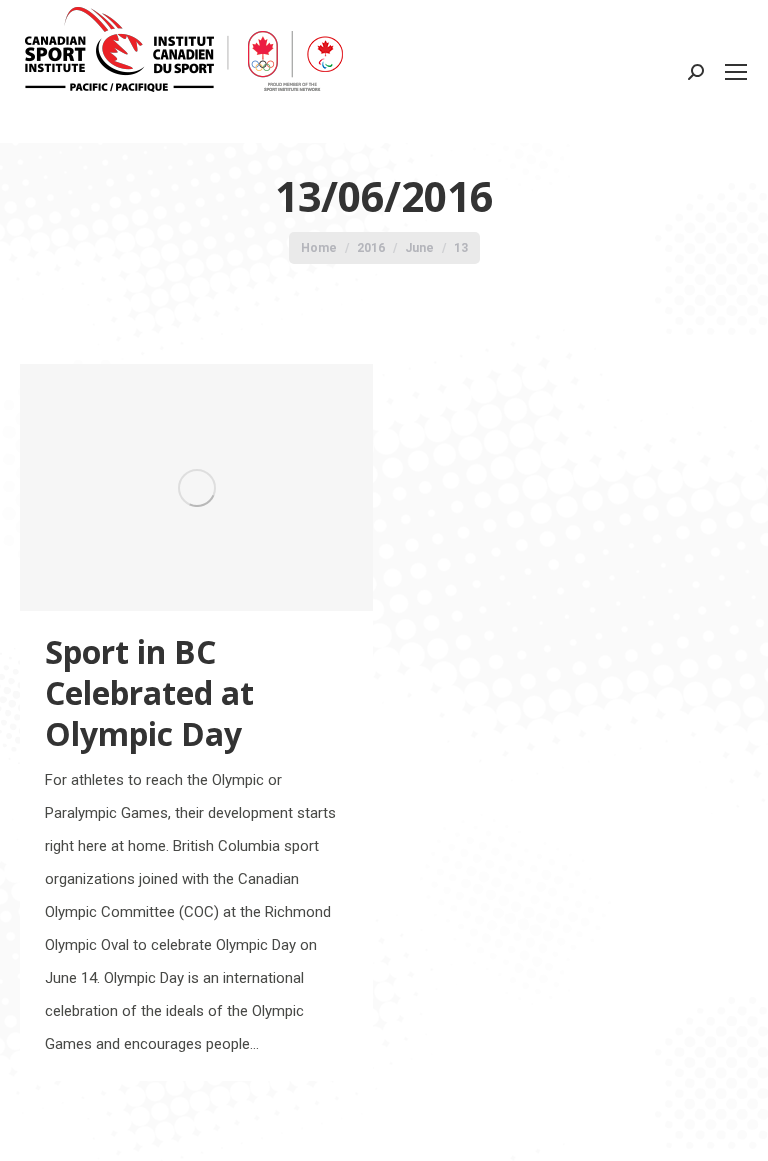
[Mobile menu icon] (736, 72)
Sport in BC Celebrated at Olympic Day (149, 692)
